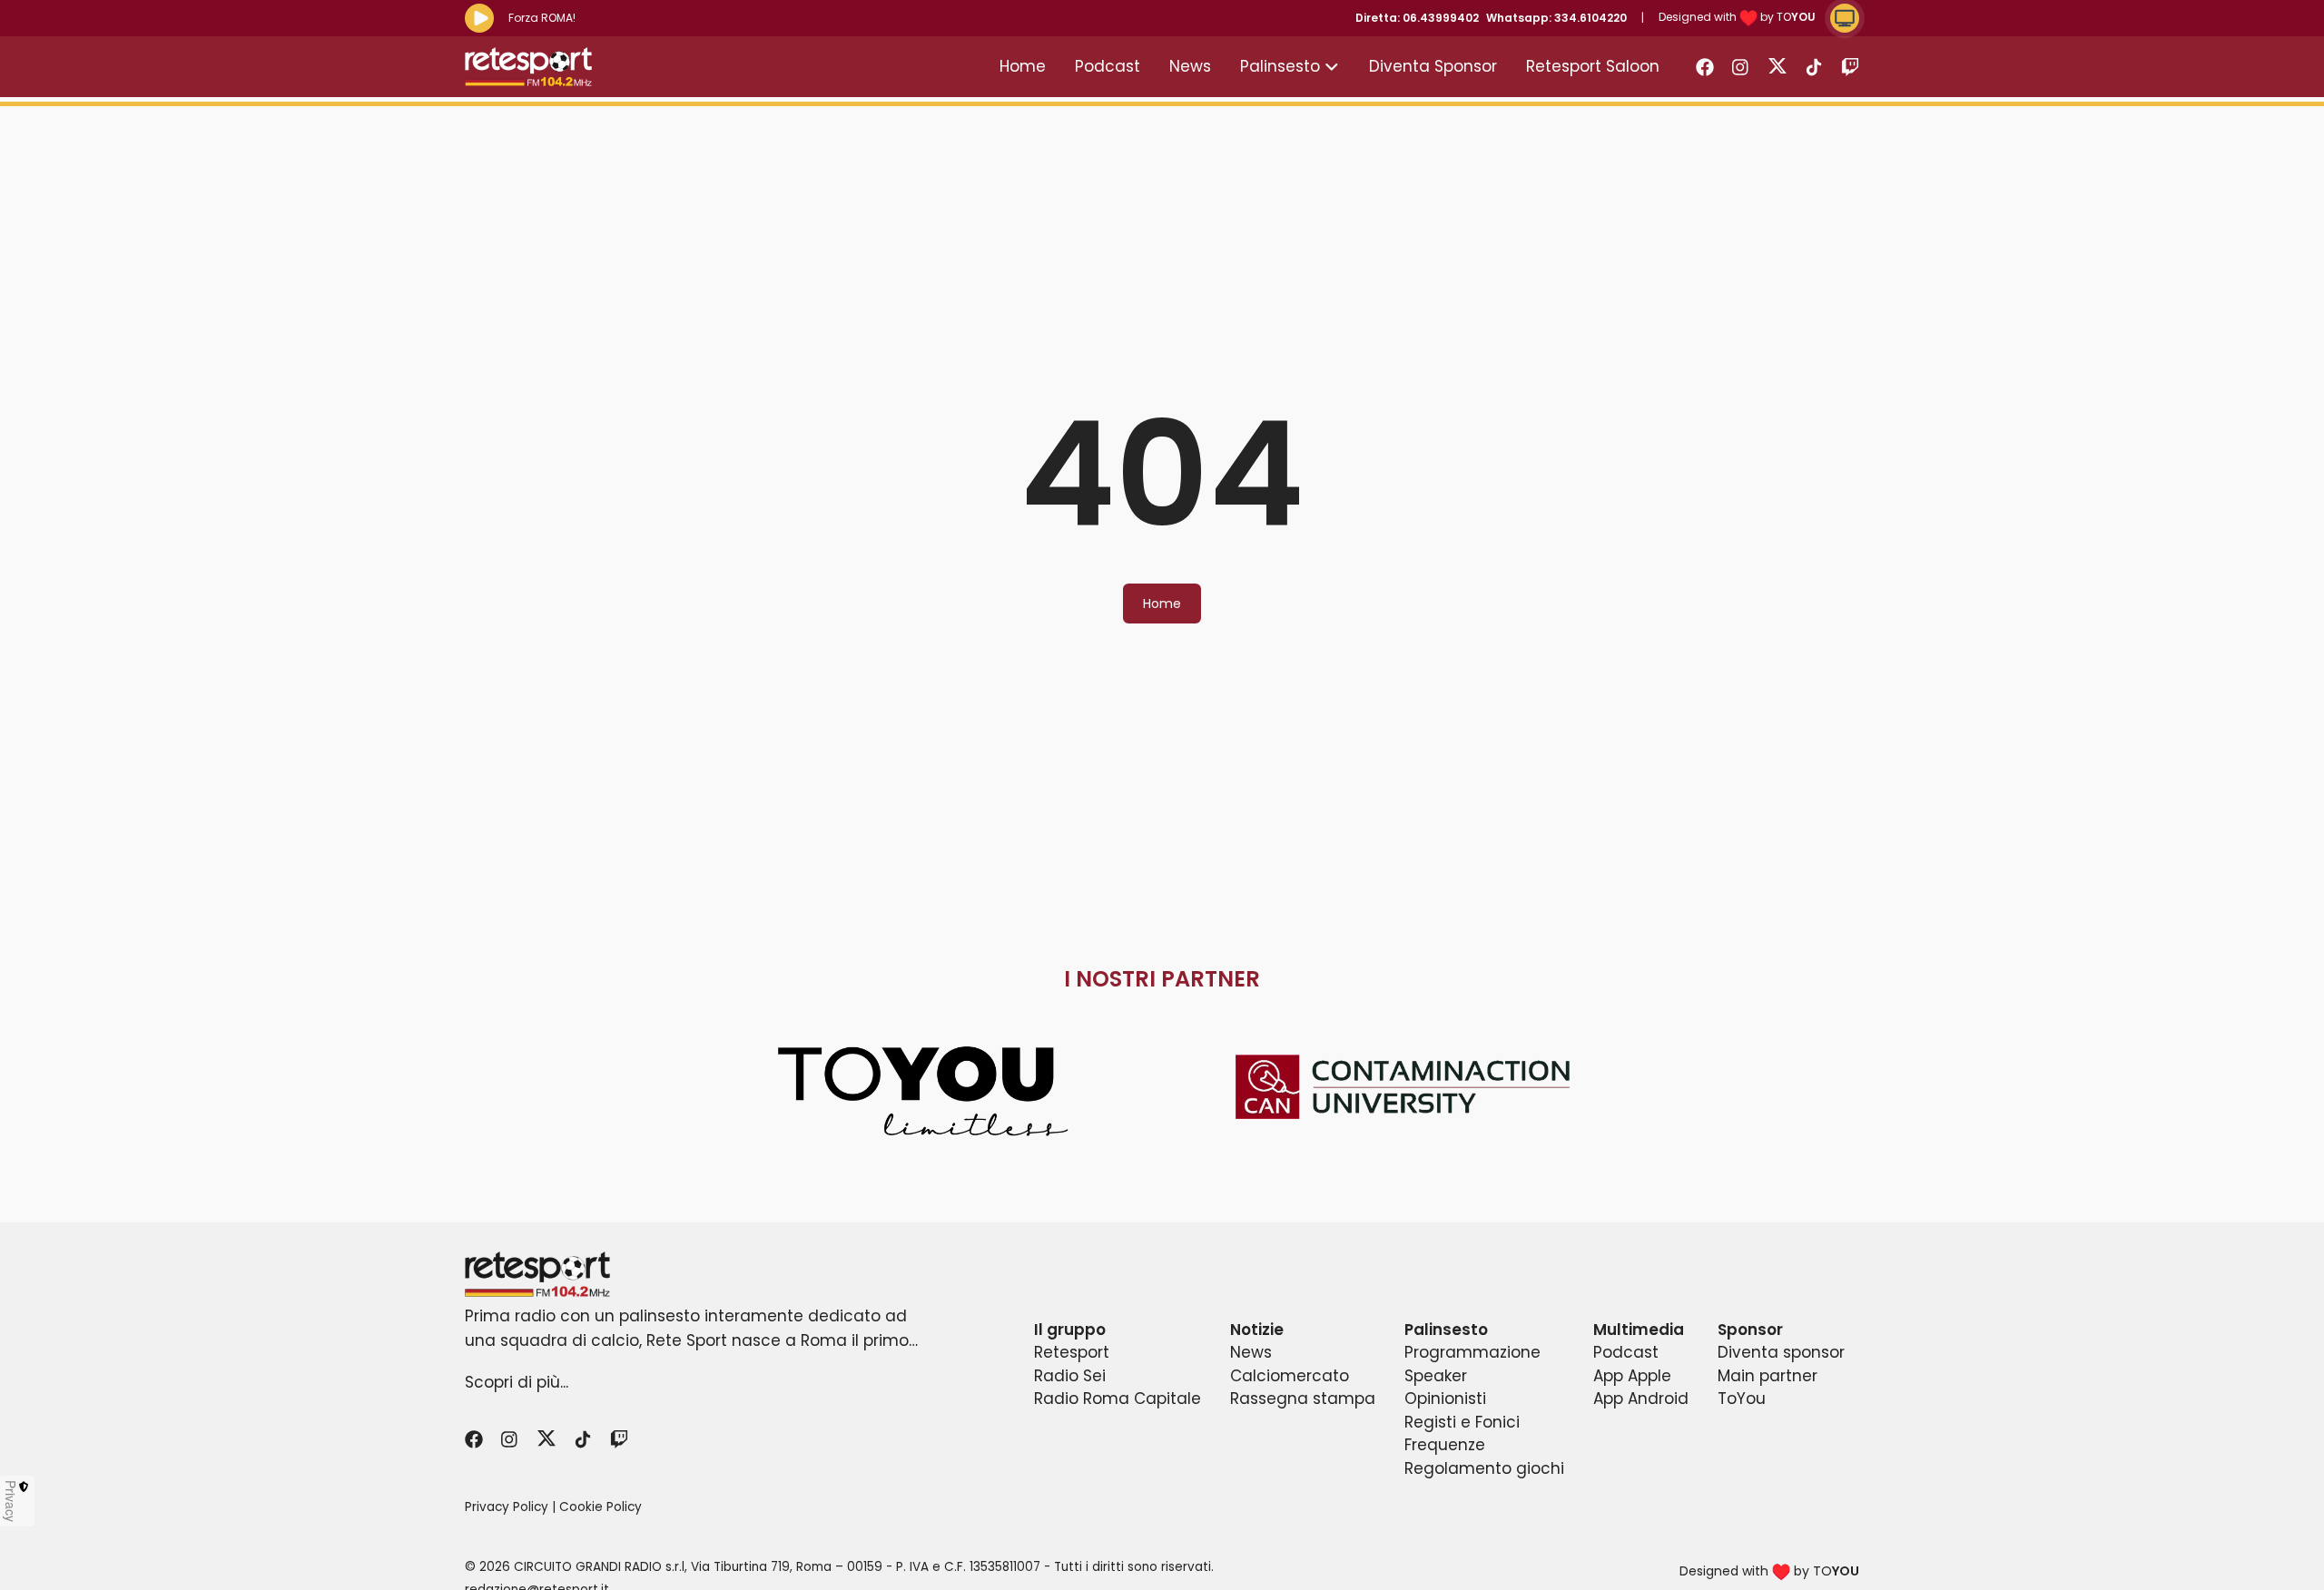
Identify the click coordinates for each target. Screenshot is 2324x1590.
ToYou (1742, 1399)
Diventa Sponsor (1433, 66)
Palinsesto (1280, 66)
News (1190, 66)
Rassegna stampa (1303, 1399)
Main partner (1768, 1376)
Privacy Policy (507, 1507)
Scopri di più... (517, 1382)
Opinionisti (1445, 1399)
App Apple (1632, 1376)
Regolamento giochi (1484, 1468)
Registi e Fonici (1462, 1422)
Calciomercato (1290, 1376)
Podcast (1108, 66)
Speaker (1436, 1376)
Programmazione (1472, 1352)
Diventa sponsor (1781, 1352)
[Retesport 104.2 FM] (1162, 1274)
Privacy (11, 1501)
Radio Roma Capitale (1118, 1399)
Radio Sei (1070, 1376)
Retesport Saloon (1593, 66)
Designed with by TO (1737, 17)
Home (1023, 66)
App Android (1641, 1399)
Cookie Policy (601, 1507)
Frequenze (1445, 1445)
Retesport (1072, 1352)
